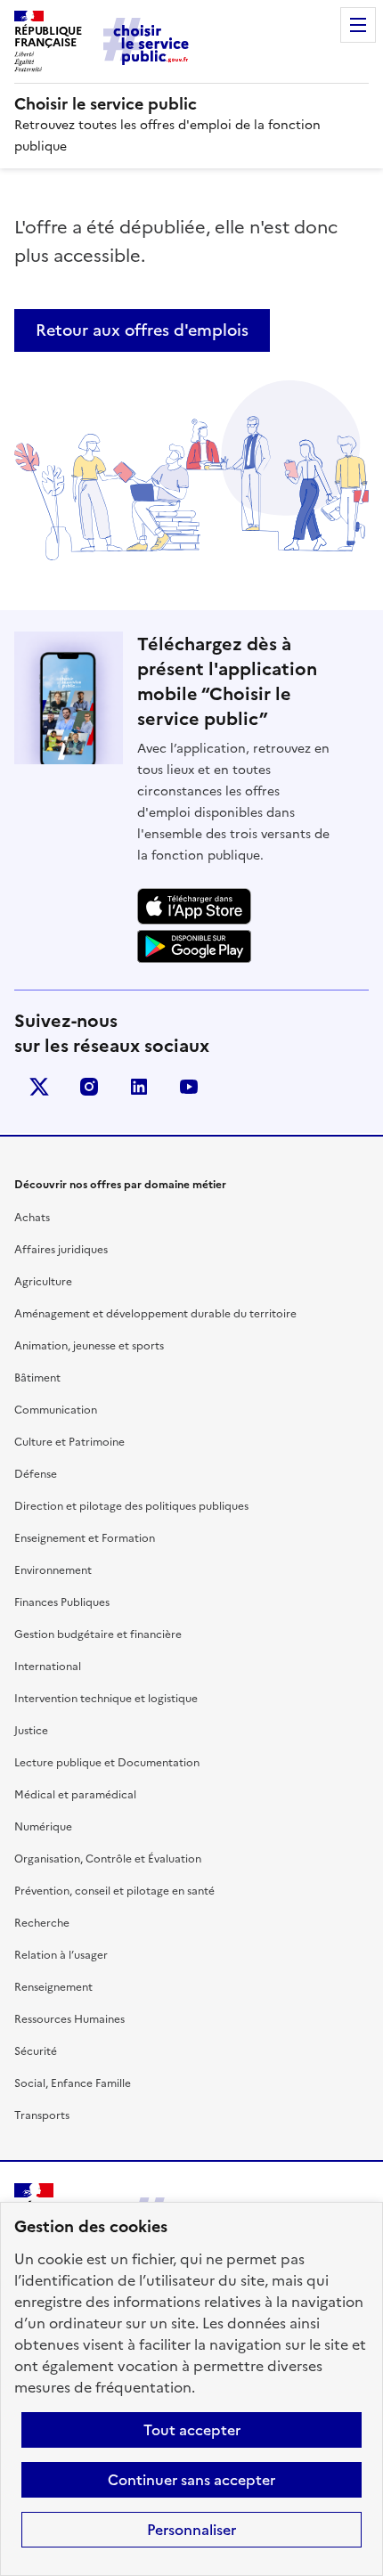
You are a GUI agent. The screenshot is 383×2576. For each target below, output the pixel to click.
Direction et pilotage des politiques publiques (131, 1506)
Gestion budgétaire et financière (98, 1634)
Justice (31, 1731)
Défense (36, 1474)
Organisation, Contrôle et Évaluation (108, 1859)
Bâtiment (37, 1378)
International (48, 1667)
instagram (89, 1087)
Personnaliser (191, 2530)
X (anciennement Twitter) (39, 1087)
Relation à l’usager (61, 1955)
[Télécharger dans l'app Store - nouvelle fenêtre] (194, 906)
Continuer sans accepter (191, 2480)
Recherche (42, 1923)
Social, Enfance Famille (73, 2083)
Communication (56, 1410)
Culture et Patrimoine (69, 1442)
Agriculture (43, 1282)
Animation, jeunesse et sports (89, 1346)
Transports (42, 2115)
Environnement (53, 1570)
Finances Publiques (62, 1602)
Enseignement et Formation (85, 1538)
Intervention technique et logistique (106, 1699)
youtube (189, 1087)
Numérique (43, 1827)
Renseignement (53, 1987)
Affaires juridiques (61, 1250)
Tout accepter (192, 2430)
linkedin (139, 1087)
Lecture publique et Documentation (107, 1763)
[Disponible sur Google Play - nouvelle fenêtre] (194, 947)
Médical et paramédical (75, 1795)
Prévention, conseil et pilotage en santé (114, 1891)
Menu (358, 25)
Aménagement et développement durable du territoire (155, 1314)
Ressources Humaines (69, 2019)
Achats (32, 1218)
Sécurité (36, 2051)
